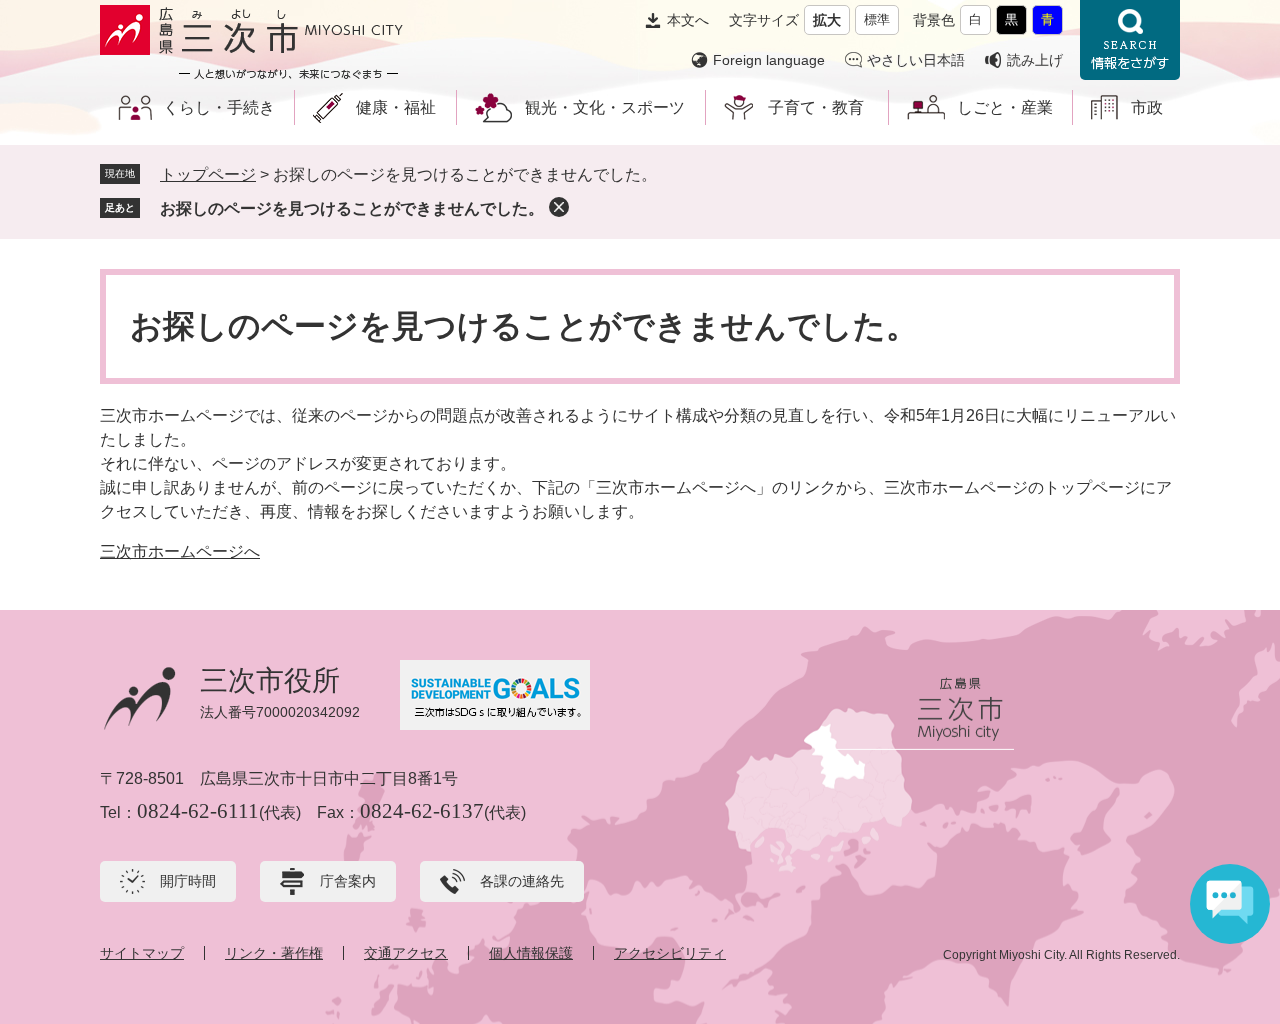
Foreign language (769, 60)
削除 (559, 207)
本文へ (688, 20)
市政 (1147, 107)
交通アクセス (406, 953)
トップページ (208, 174)
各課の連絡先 (522, 881)
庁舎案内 (348, 881)
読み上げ (1035, 60)
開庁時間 (188, 881)
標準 (877, 19)
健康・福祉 (396, 107)
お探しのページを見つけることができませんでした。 (352, 208)
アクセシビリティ (670, 953)
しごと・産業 (1005, 107)
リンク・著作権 (274, 953)
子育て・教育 (816, 107)
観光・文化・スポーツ (605, 107)
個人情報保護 (531, 953)
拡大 (827, 20)
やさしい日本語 (916, 60)
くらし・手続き (219, 107)
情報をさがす (1130, 40)
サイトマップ (142, 953)
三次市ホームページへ (180, 551)
